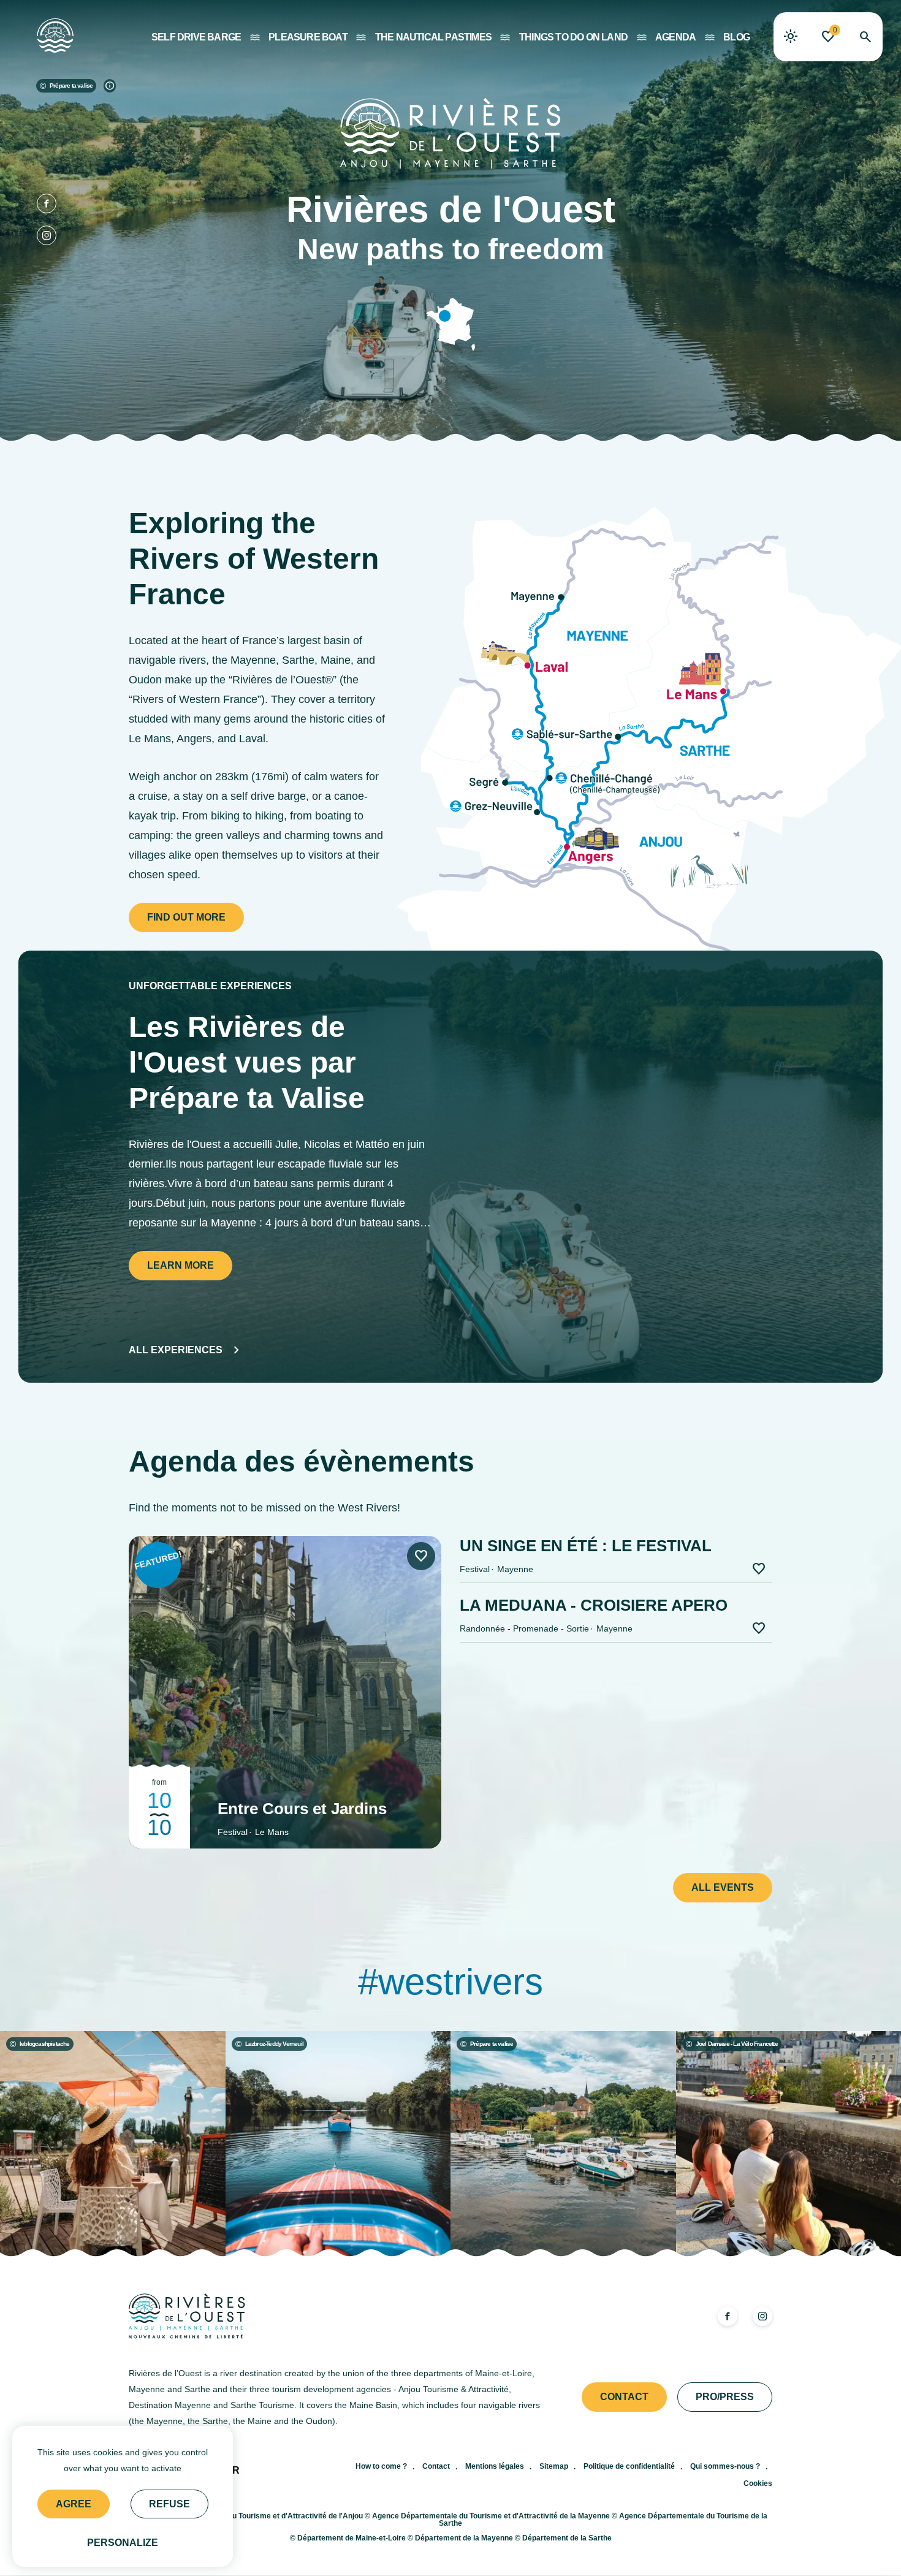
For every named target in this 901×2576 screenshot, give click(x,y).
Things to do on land (573, 37)
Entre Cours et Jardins (302, 1809)
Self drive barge (196, 37)
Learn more (181, 1265)
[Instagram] (47, 235)
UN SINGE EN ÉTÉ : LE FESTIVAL (586, 1546)
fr (233, 2471)
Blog (736, 37)
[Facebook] (47, 203)
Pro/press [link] (725, 2397)
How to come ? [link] (381, 2466)
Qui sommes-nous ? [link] (725, 2466)
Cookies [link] (758, 2483)
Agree (74, 2504)
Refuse (169, 2504)
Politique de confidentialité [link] (629, 2466)
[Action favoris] (421, 1556)
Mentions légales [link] (495, 2466)
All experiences (176, 1350)
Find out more (186, 917)
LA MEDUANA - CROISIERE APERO (594, 1605)
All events (723, 1887)
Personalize (123, 2543)
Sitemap (554, 2466)
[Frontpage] (46, 32)
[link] (791, 37)
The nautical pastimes (433, 37)
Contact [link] (624, 2397)
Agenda (675, 37)
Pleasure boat (308, 37)
